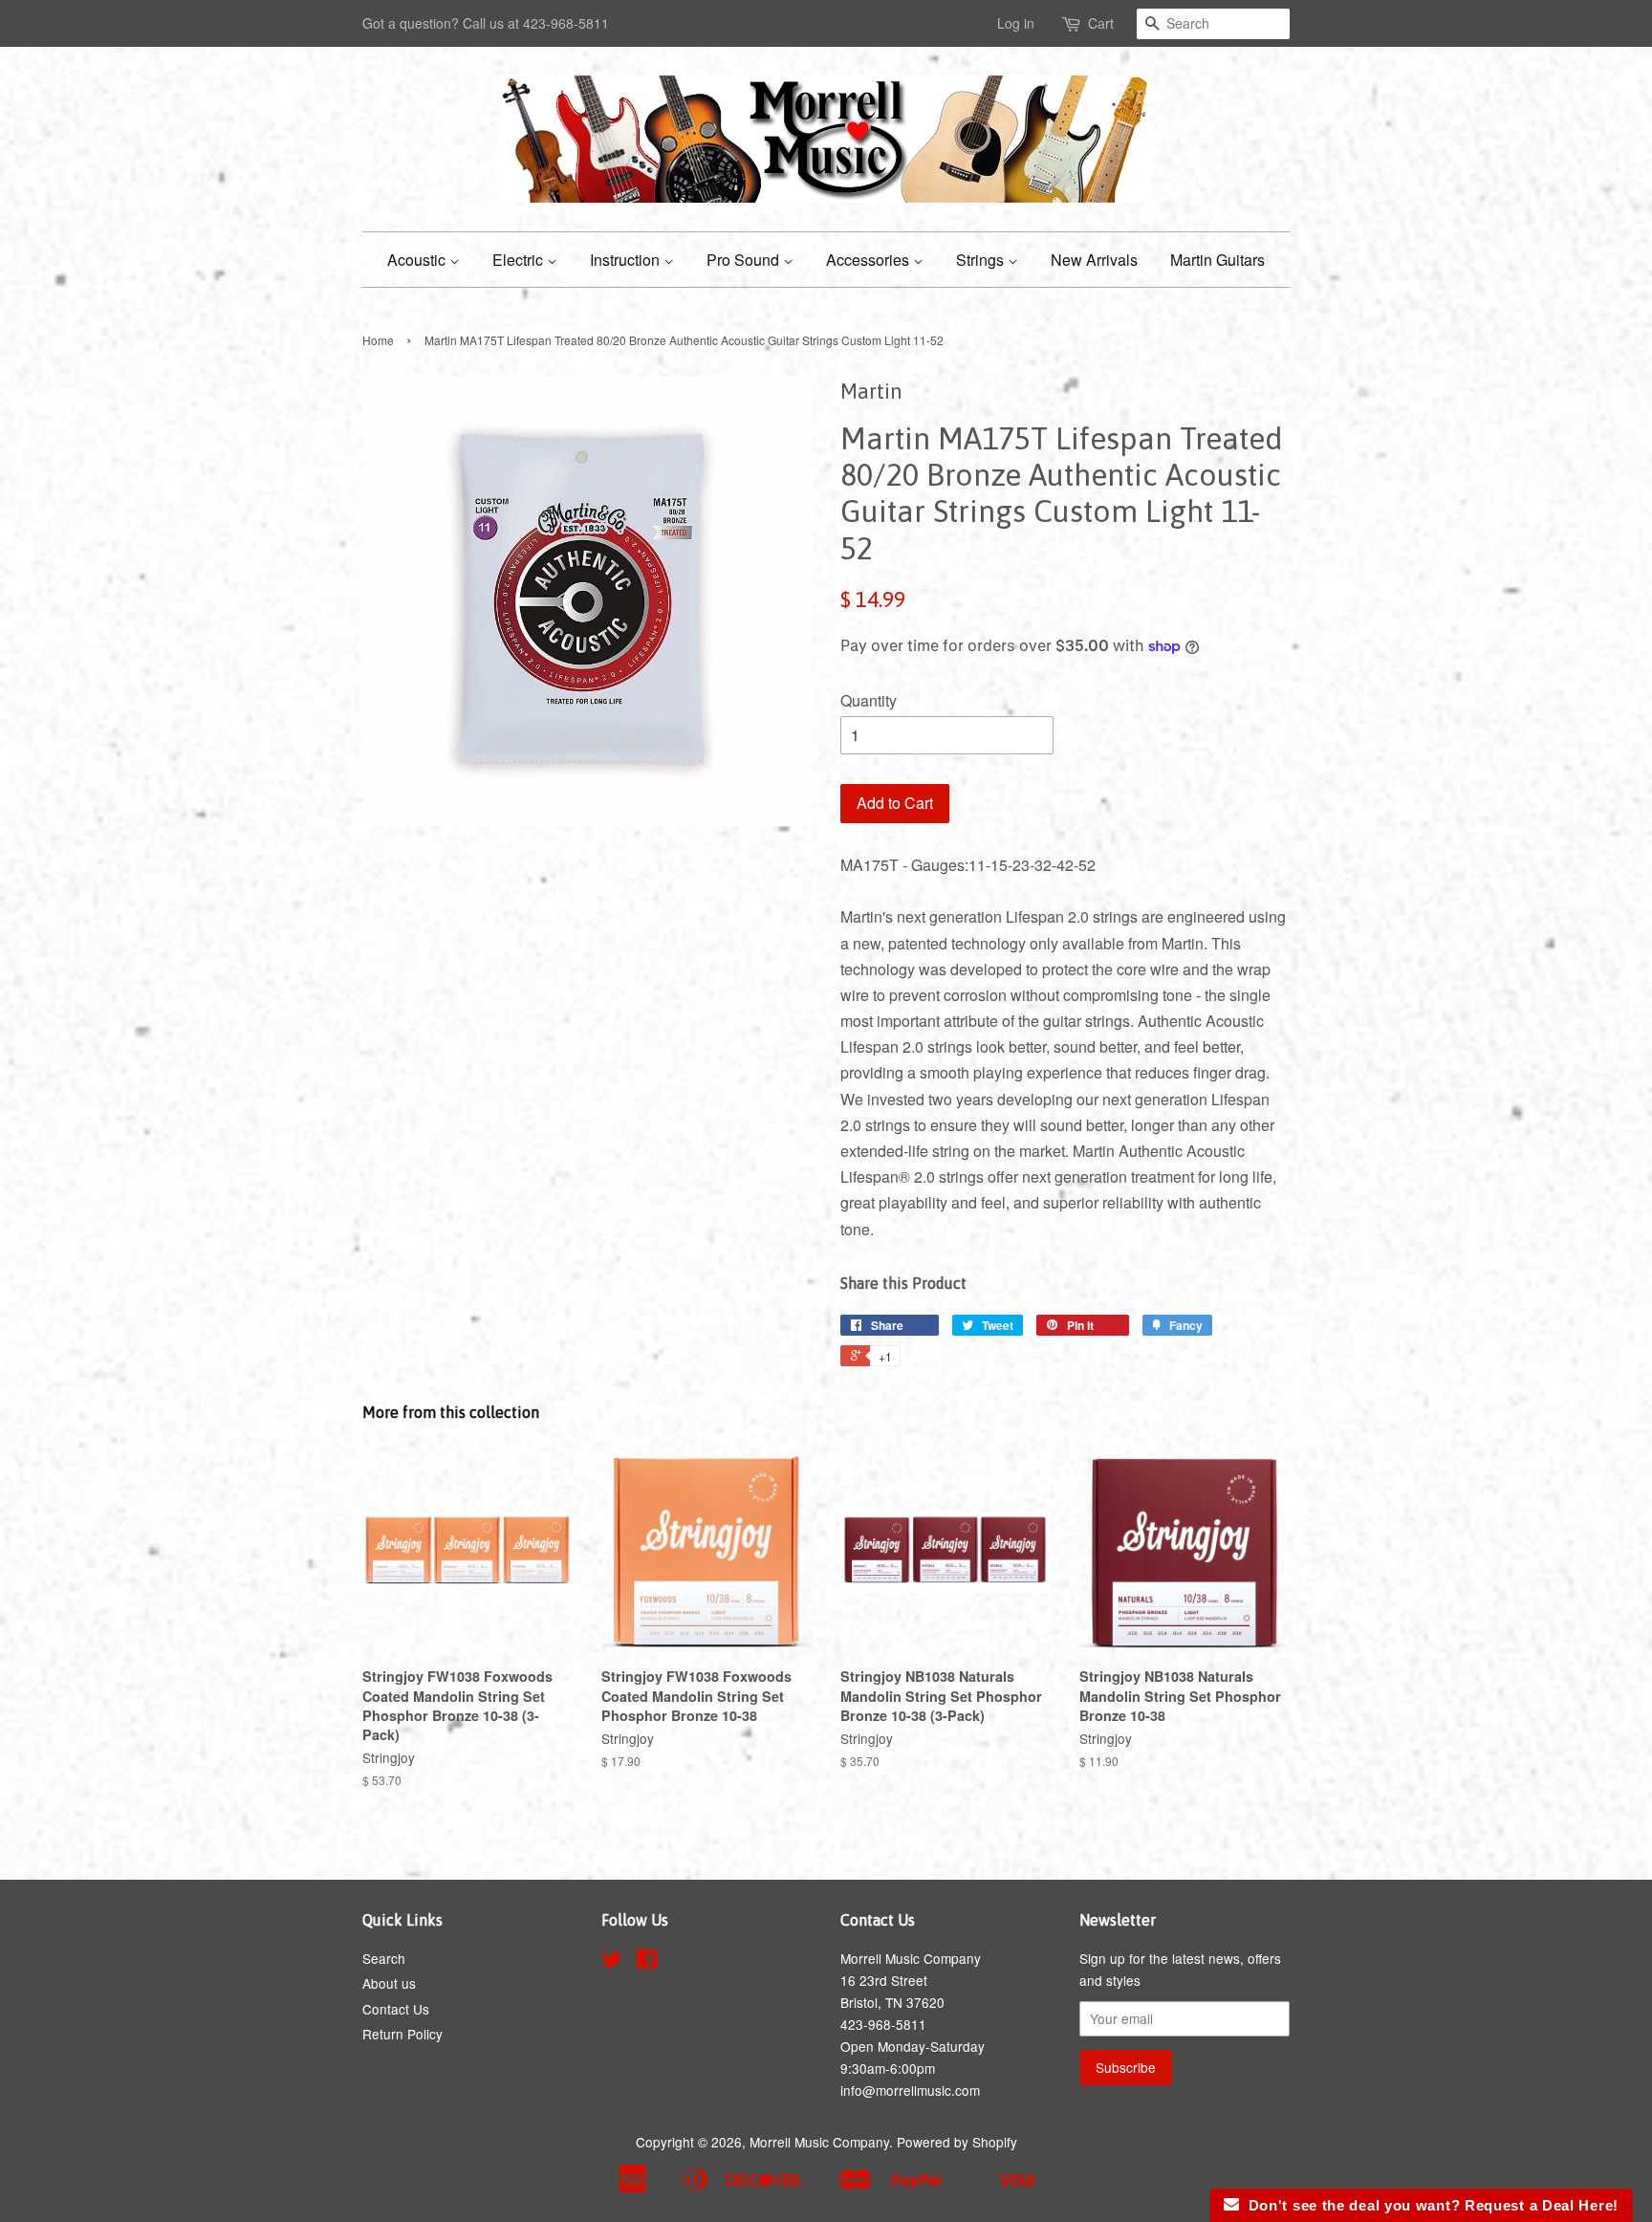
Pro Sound (745, 260)
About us (389, 1983)
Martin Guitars (1217, 260)
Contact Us (396, 2009)
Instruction (627, 260)
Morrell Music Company (819, 2142)
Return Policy (402, 2034)
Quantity (869, 700)
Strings (982, 260)
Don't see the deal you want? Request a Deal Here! (1429, 2205)
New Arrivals (1094, 260)
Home (378, 340)
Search (384, 1958)
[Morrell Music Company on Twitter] (612, 1962)
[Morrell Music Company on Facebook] (647, 1962)
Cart (1101, 23)
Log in (1016, 23)
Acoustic (418, 260)
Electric (520, 260)
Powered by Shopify (957, 2142)
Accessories (869, 260)
